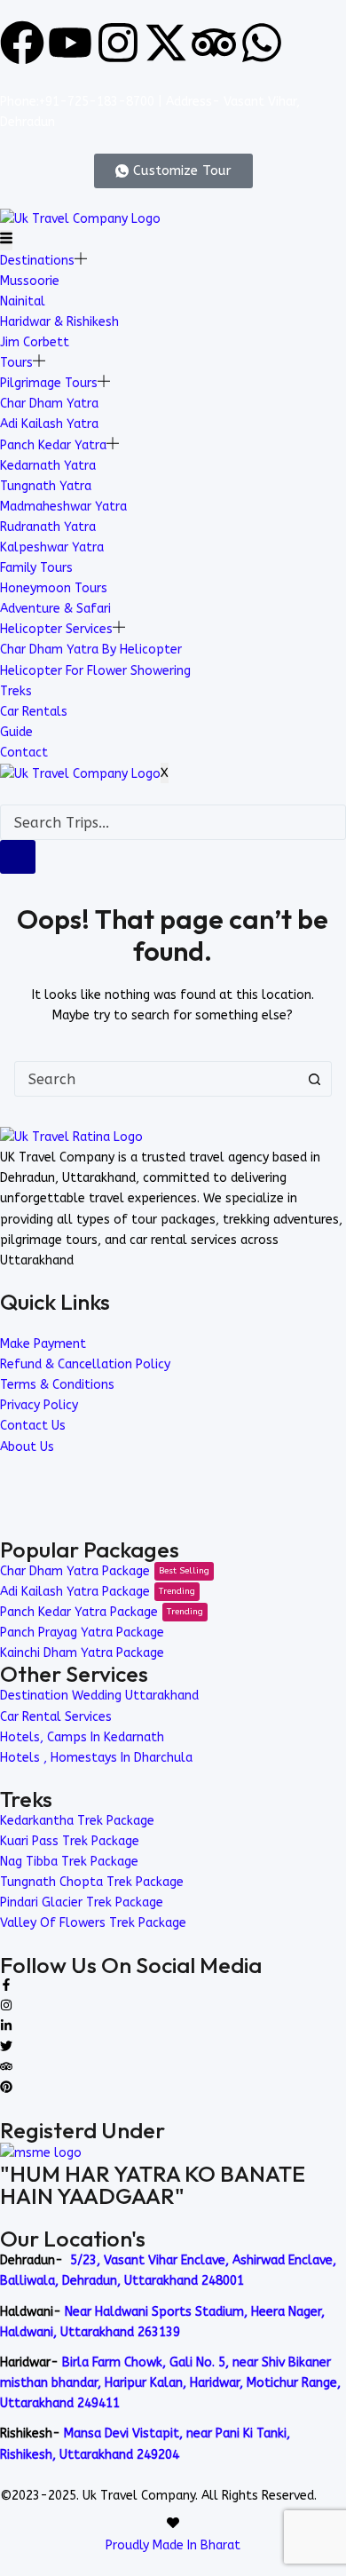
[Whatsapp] (262, 43)
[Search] (18, 857)
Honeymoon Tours (54, 588)
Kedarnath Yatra (48, 466)
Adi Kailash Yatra (49, 424)
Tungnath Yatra (46, 486)
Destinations (37, 261)
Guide (16, 732)
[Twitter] (6, 2048)
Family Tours (36, 568)
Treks (16, 691)
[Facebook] (22, 43)
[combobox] (157, 1079)
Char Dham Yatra (49, 404)
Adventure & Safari (55, 609)
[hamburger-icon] (6, 240)
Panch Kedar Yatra (53, 445)
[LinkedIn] (6, 2028)
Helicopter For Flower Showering (95, 671)
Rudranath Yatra (48, 527)
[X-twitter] (166, 43)
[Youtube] (70, 43)
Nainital (23, 301)
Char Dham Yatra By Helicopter (91, 650)
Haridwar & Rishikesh (59, 322)
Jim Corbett (35, 342)
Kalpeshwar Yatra (52, 547)
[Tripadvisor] (214, 43)
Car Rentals (34, 712)
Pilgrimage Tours (49, 383)
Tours (16, 363)
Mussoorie (30, 281)
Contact (24, 753)
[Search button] (314, 1079)
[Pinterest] (6, 2089)
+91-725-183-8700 (97, 102)
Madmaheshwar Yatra (63, 507)
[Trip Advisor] (6, 2069)
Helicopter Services (56, 629)
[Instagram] (118, 43)
